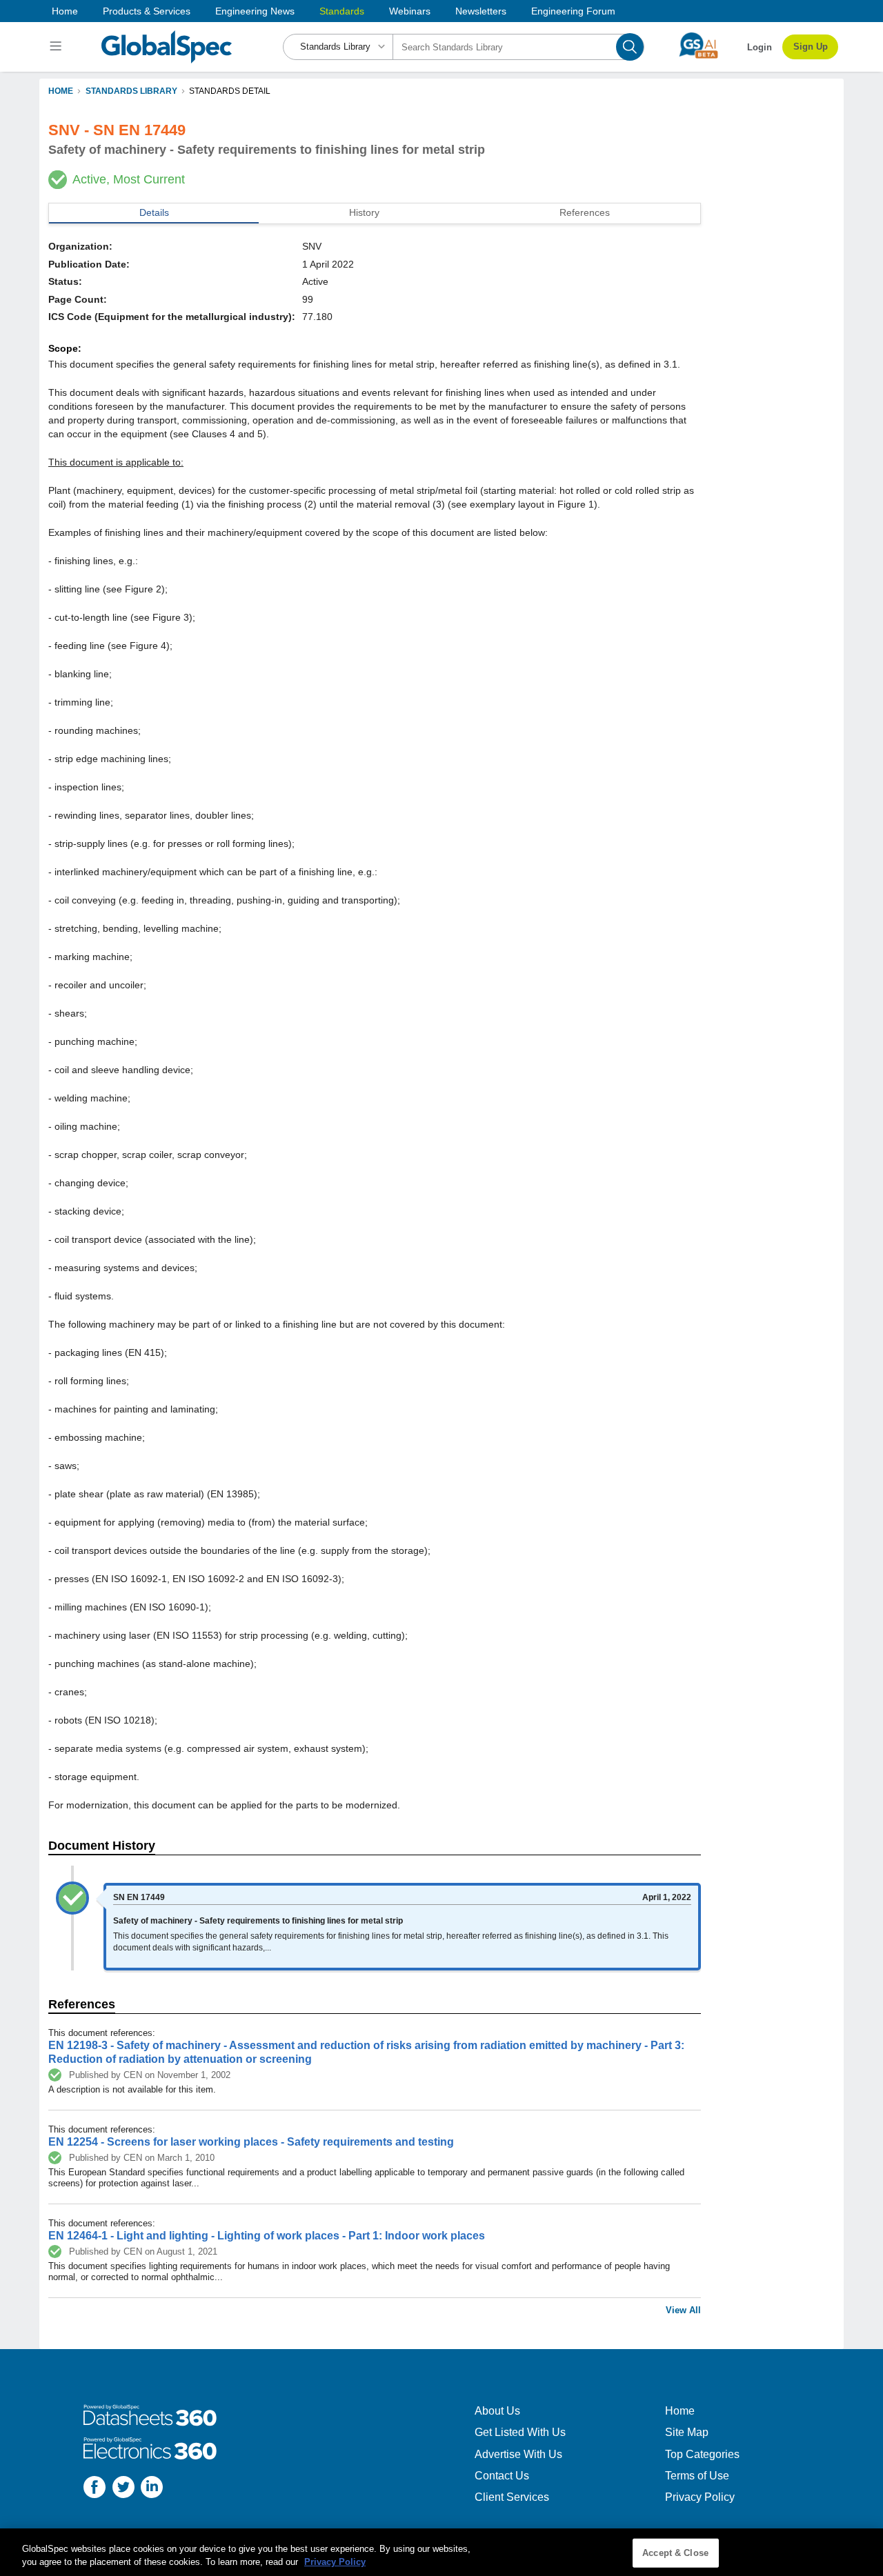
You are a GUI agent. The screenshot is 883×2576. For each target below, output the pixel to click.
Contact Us (502, 2476)
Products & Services (147, 11)
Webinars (410, 11)
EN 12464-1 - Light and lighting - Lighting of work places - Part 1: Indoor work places (267, 2236)
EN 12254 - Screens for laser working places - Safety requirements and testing (251, 2142)
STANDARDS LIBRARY (131, 91)
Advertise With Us (518, 2454)
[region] (441, 2552)
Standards (342, 11)
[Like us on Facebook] (95, 2489)
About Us (497, 2411)
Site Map (687, 2432)
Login (760, 47)
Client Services (512, 2497)
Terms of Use (697, 2476)
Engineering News (255, 11)
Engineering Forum (573, 11)
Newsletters (481, 11)
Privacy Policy (700, 2497)
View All (683, 2310)
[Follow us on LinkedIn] (152, 2489)
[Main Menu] (58, 47)
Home (65, 11)
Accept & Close (675, 2553)
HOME (61, 91)
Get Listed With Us (520, 2432)
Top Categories (702, 2454)
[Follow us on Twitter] (123, 2489)
